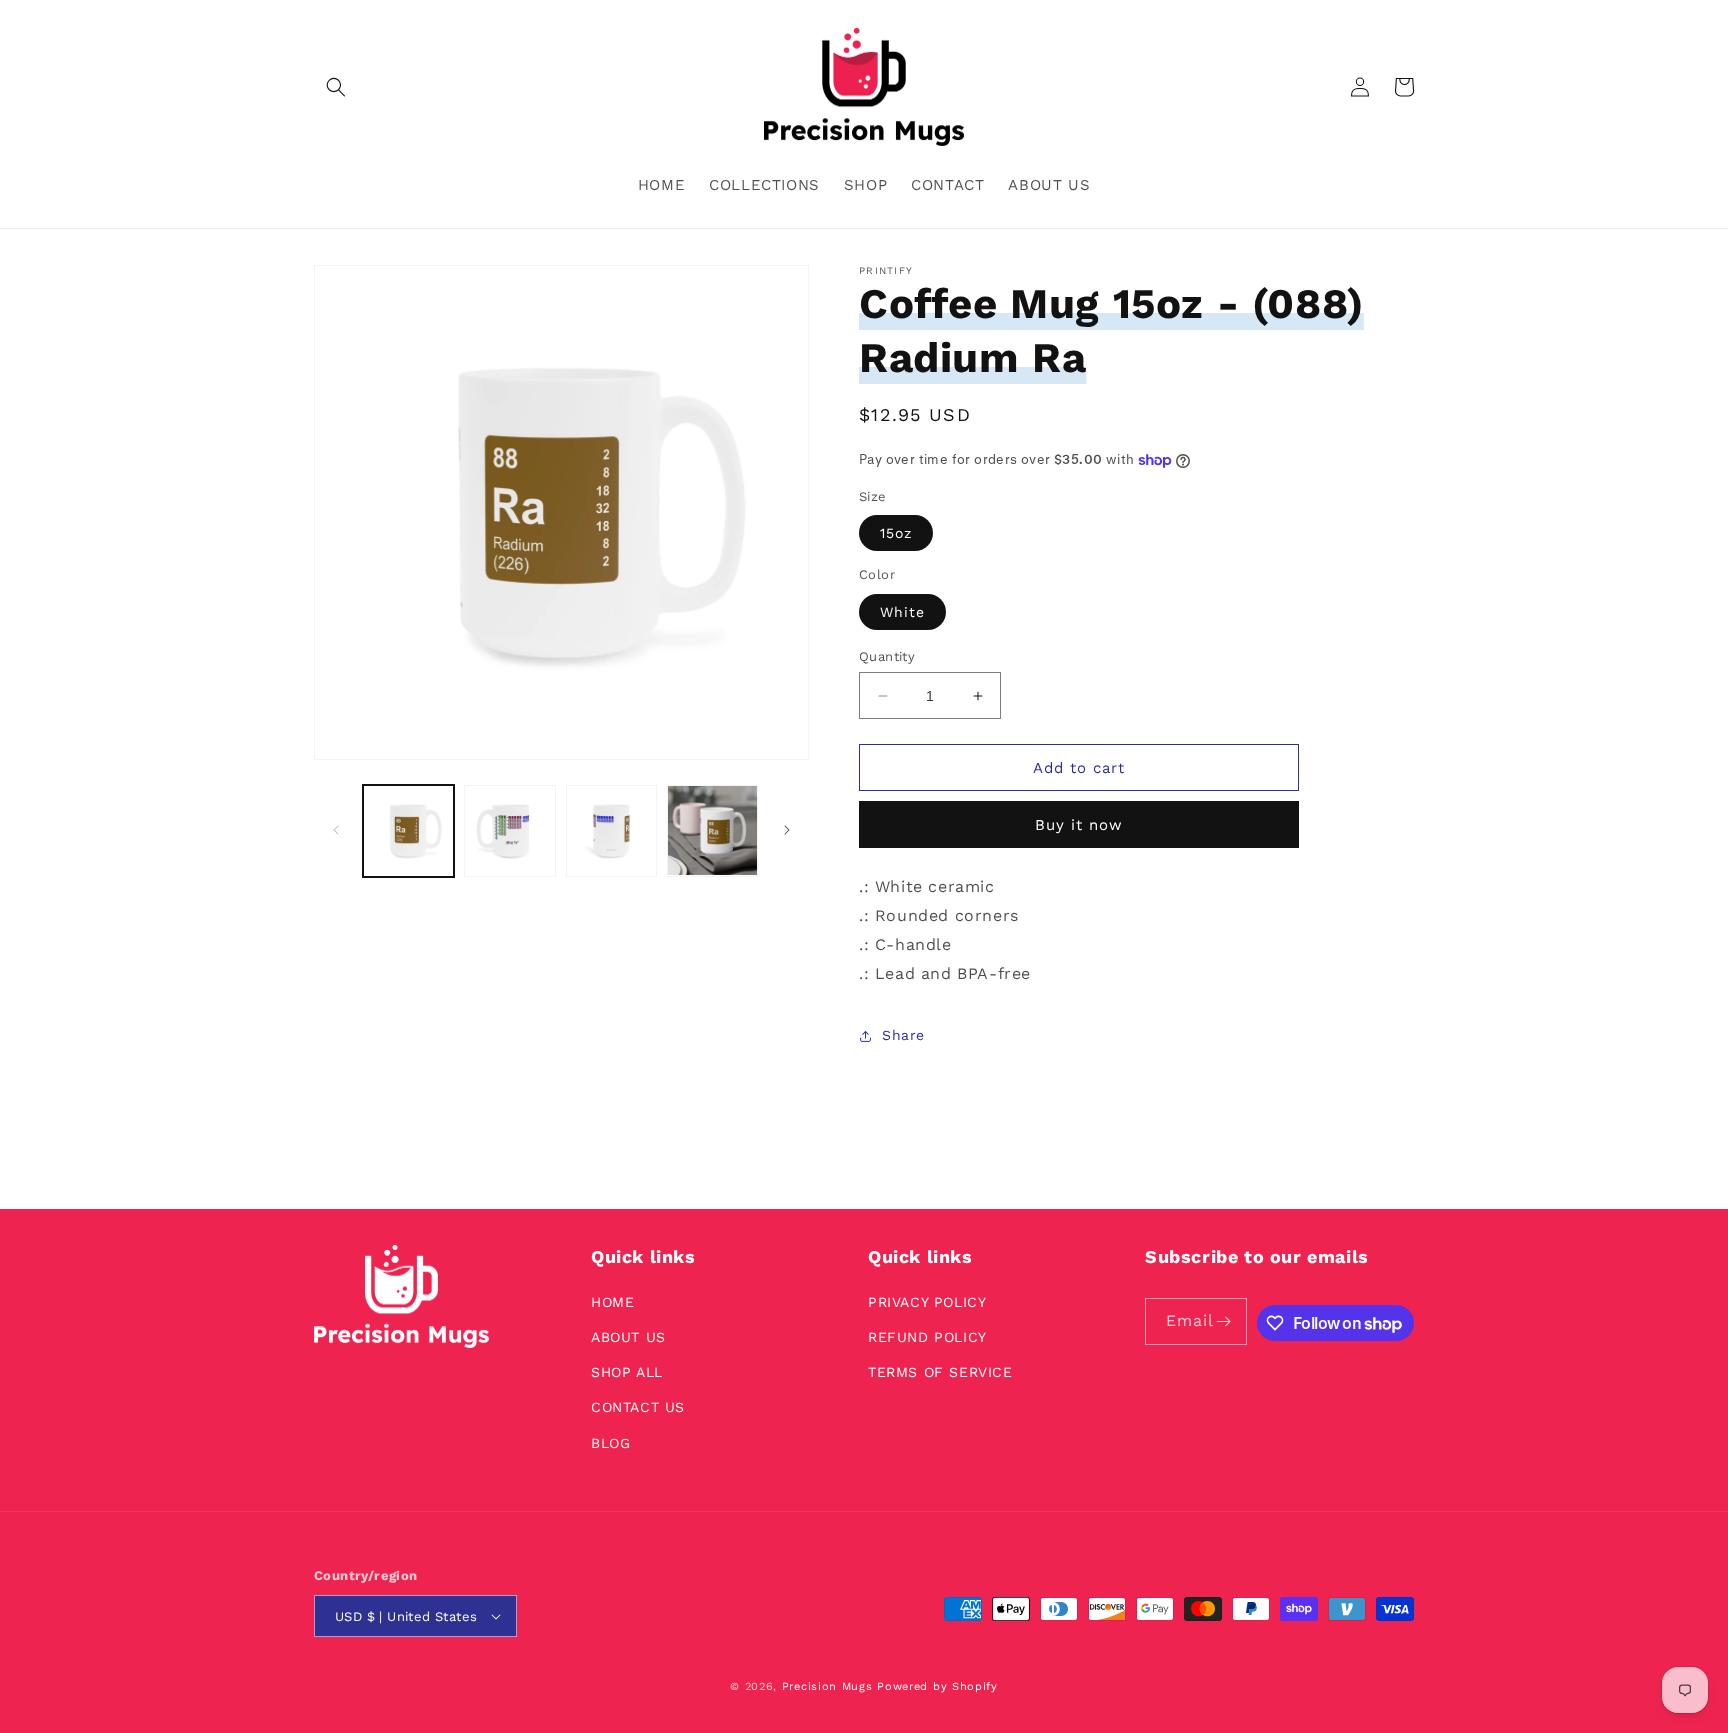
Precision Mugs (827, 1686)
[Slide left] (336, 830)
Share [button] (903, 1035)
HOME (612, 1302)
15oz (896, 533)
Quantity (887, 656)
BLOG (610, 1443)
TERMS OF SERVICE (940, 1372)
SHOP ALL (627, 1372)
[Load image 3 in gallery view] (611, 830)
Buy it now (1079, 825)
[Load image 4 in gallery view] (712, 830)
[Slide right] (787, 830)
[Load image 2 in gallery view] (509, 830)
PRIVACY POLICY (927, 1302)
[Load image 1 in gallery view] (408, 830)
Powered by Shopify (937, 1686)
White (902, 612)
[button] (336, 87)
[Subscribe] (1224, 1321)
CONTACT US (638, 1407)
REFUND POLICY (927, 1337)
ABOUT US (628, 1337)
